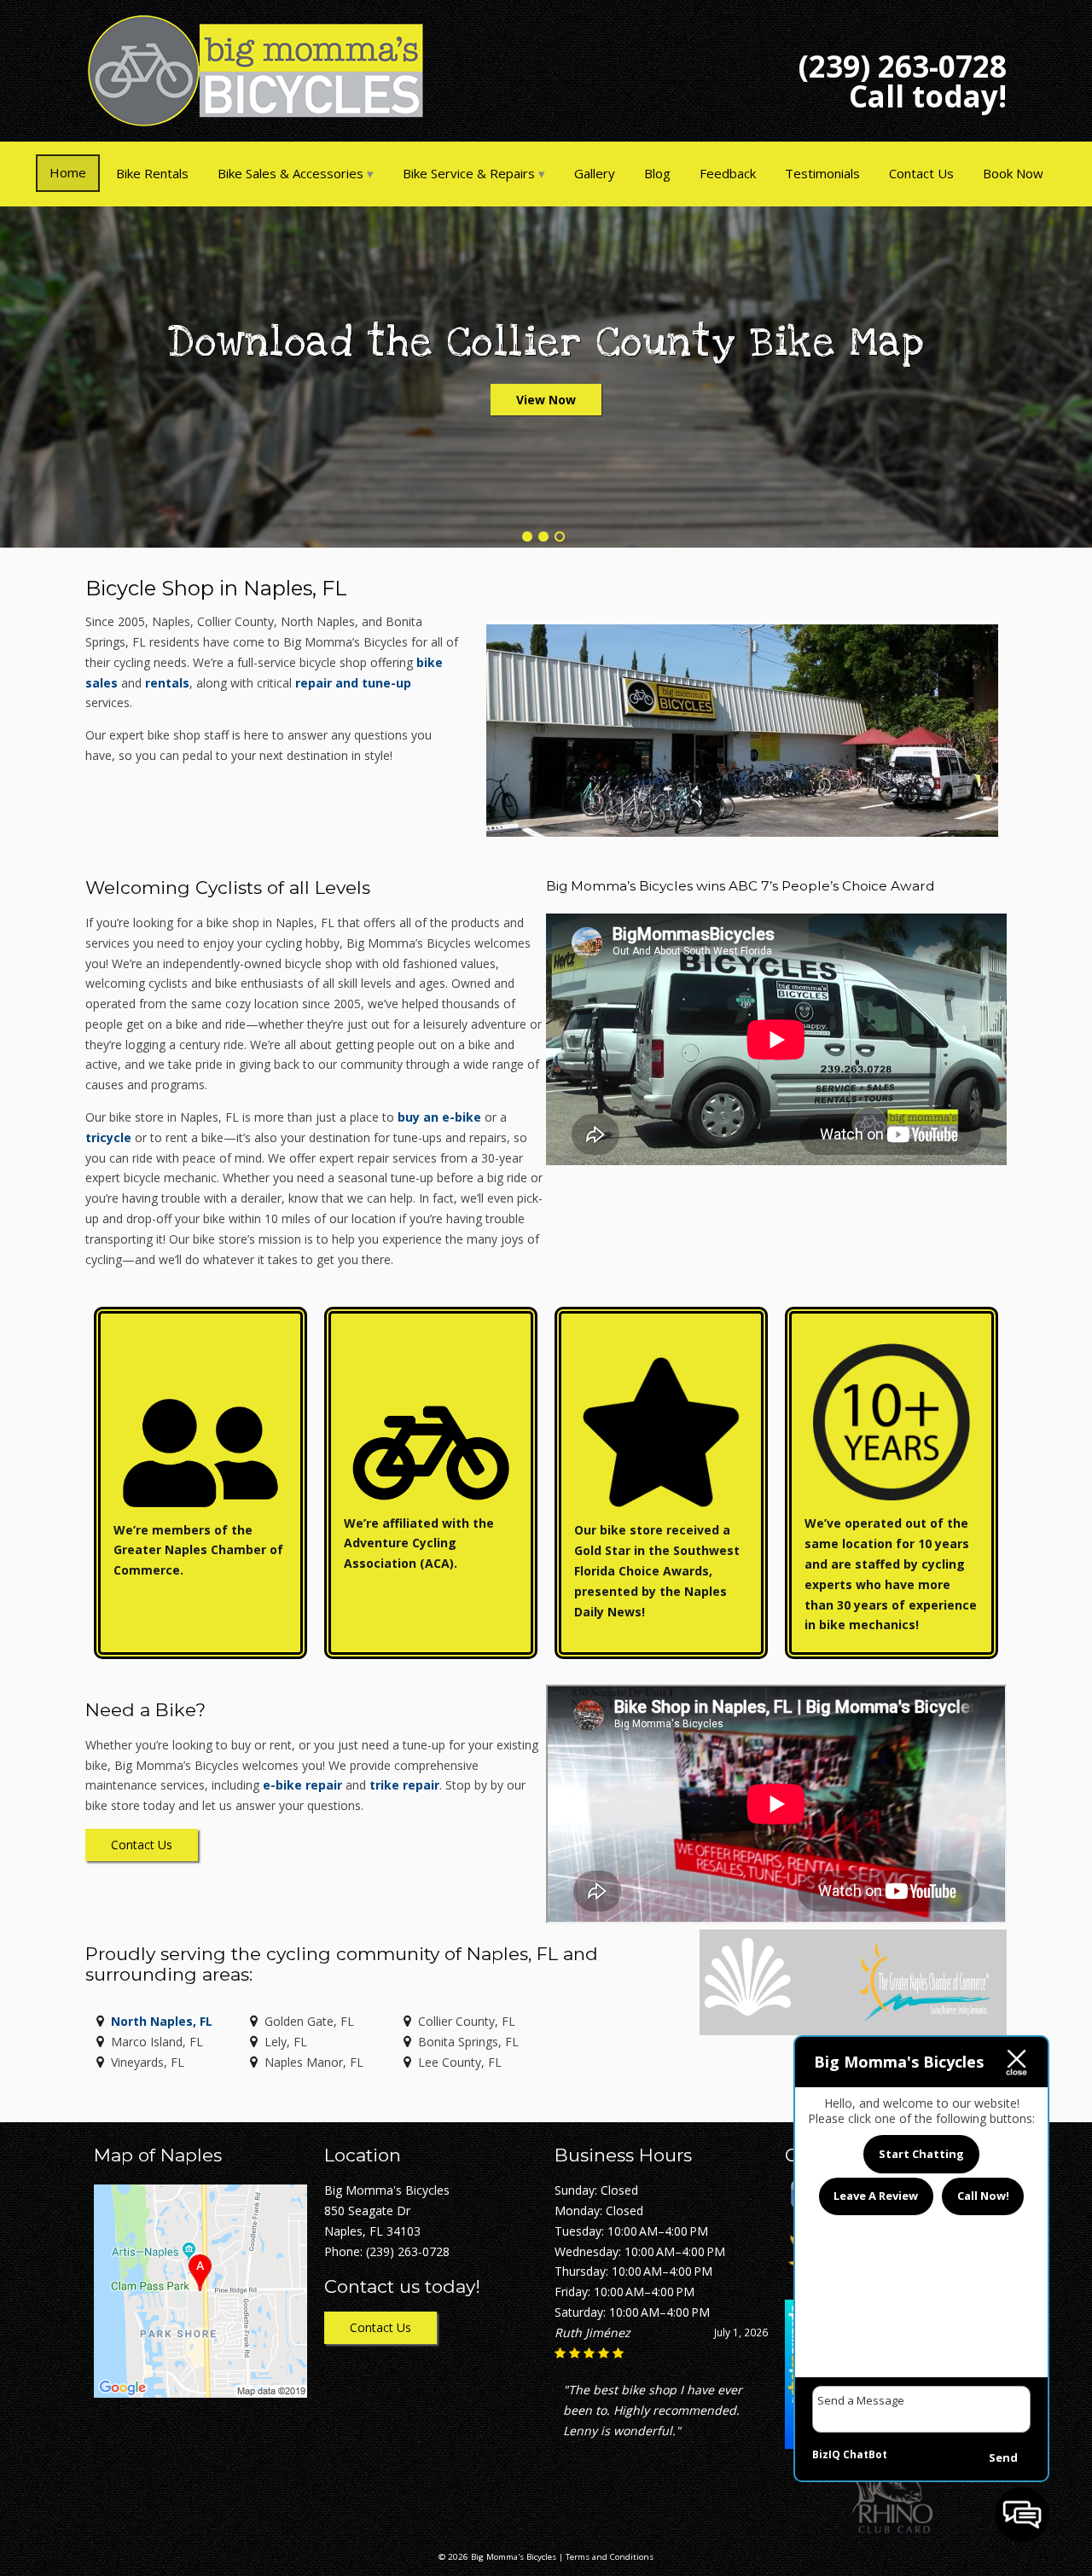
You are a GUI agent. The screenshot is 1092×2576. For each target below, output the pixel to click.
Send (1003, 2457)
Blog (657, 173)
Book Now (1013, 173)
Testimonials (822, 173)
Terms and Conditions (610, 2557)
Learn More (546, 400)
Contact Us (921, 173)
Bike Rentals (152, 173)
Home (68, 172)
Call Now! (983, 2196)
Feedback (728, 173)
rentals (167, 683)
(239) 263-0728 (903, 66)
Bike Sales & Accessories (290, 173)
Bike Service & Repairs (469, 173)
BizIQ (826, 2454)
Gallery (595, 173)
